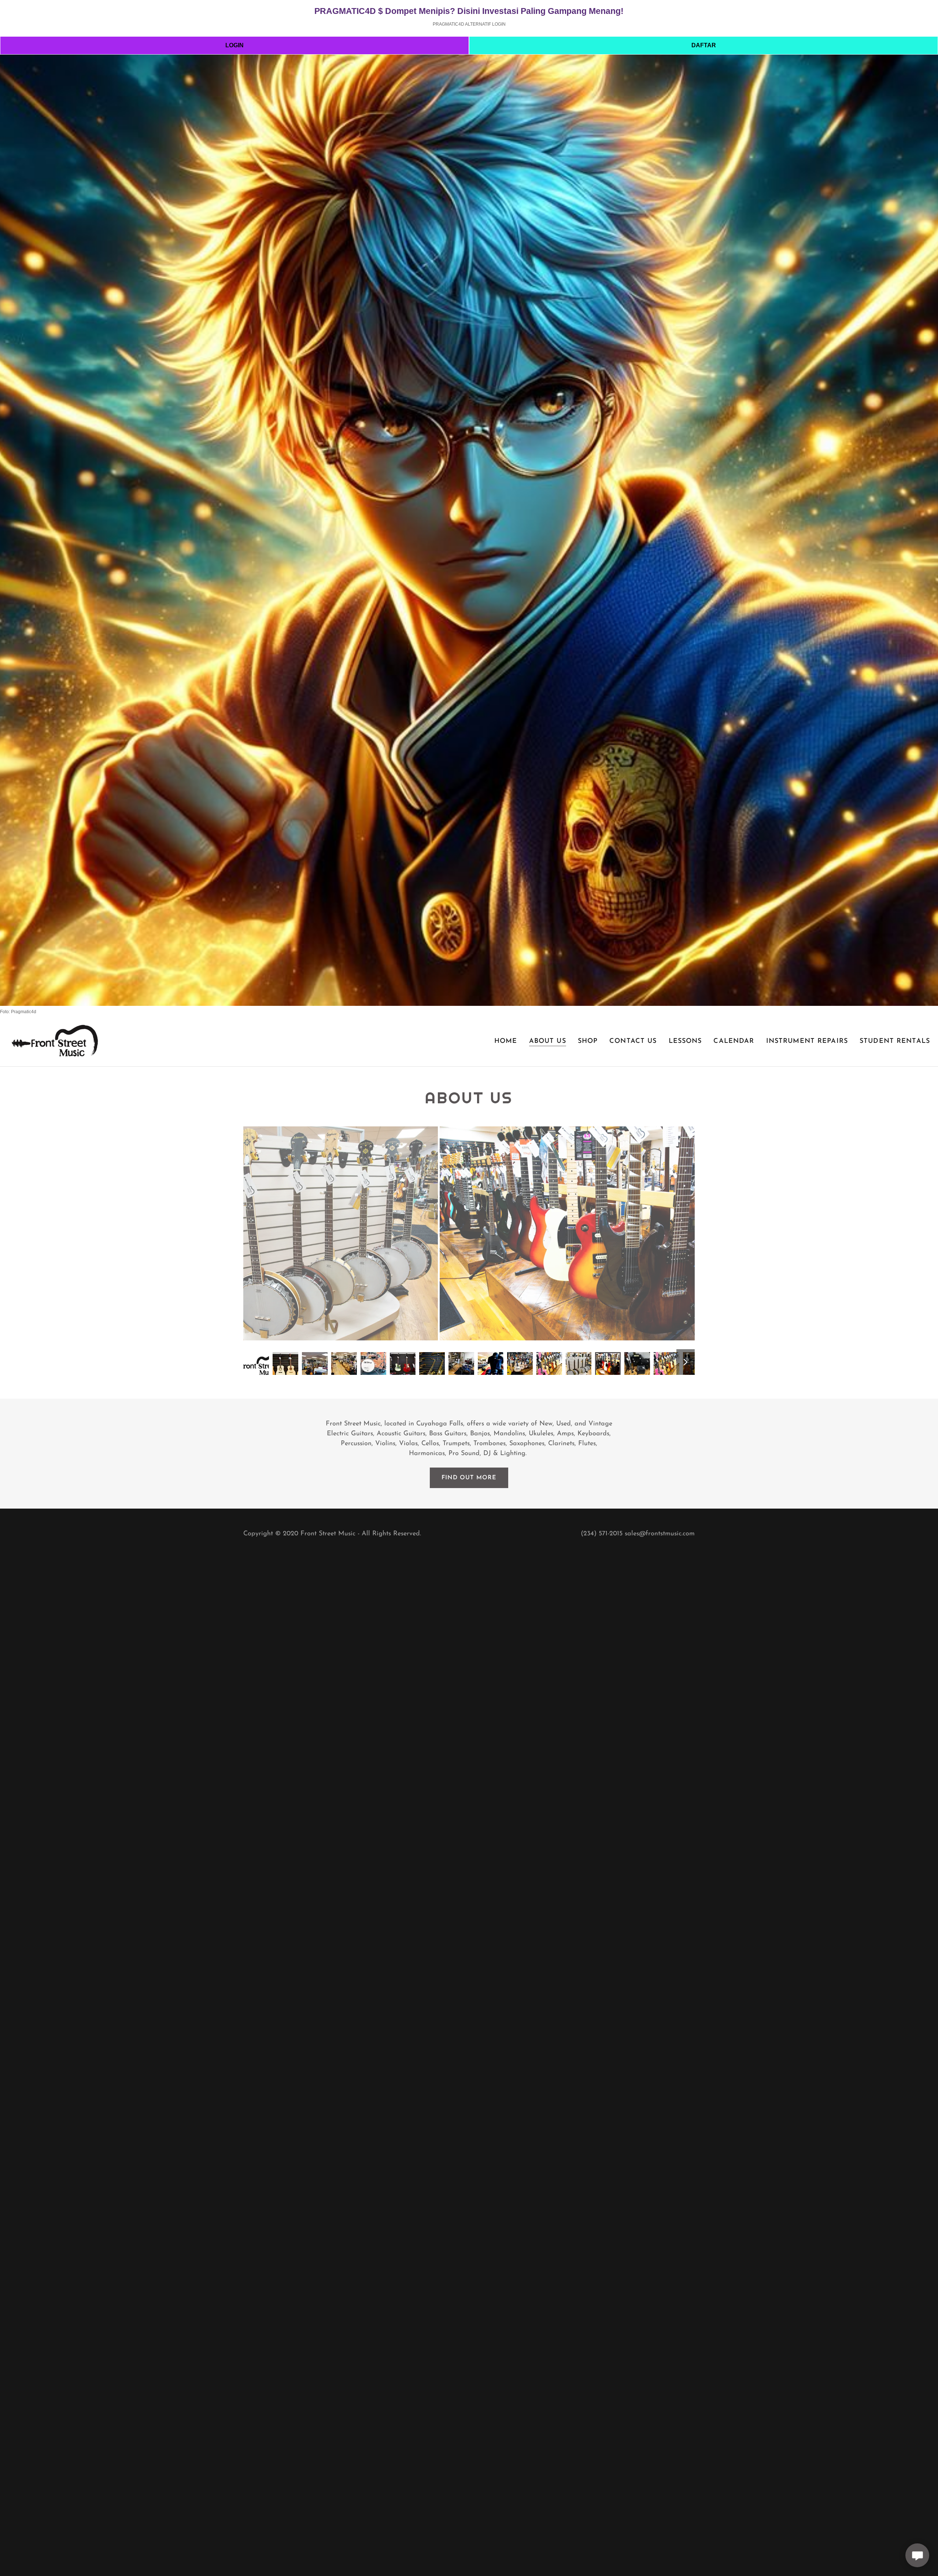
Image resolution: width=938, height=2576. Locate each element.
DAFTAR (704, 45)
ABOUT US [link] (548, 1041)
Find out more (469, 1478)
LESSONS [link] (685, 1041)
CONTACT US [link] (633, 1041)
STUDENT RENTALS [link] (895, 1041)
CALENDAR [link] (734, 1041)
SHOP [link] (588, 1041)
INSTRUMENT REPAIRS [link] (807, 1041)
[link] (54, 1041)
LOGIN (234, 45)
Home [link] (506, 1041)
